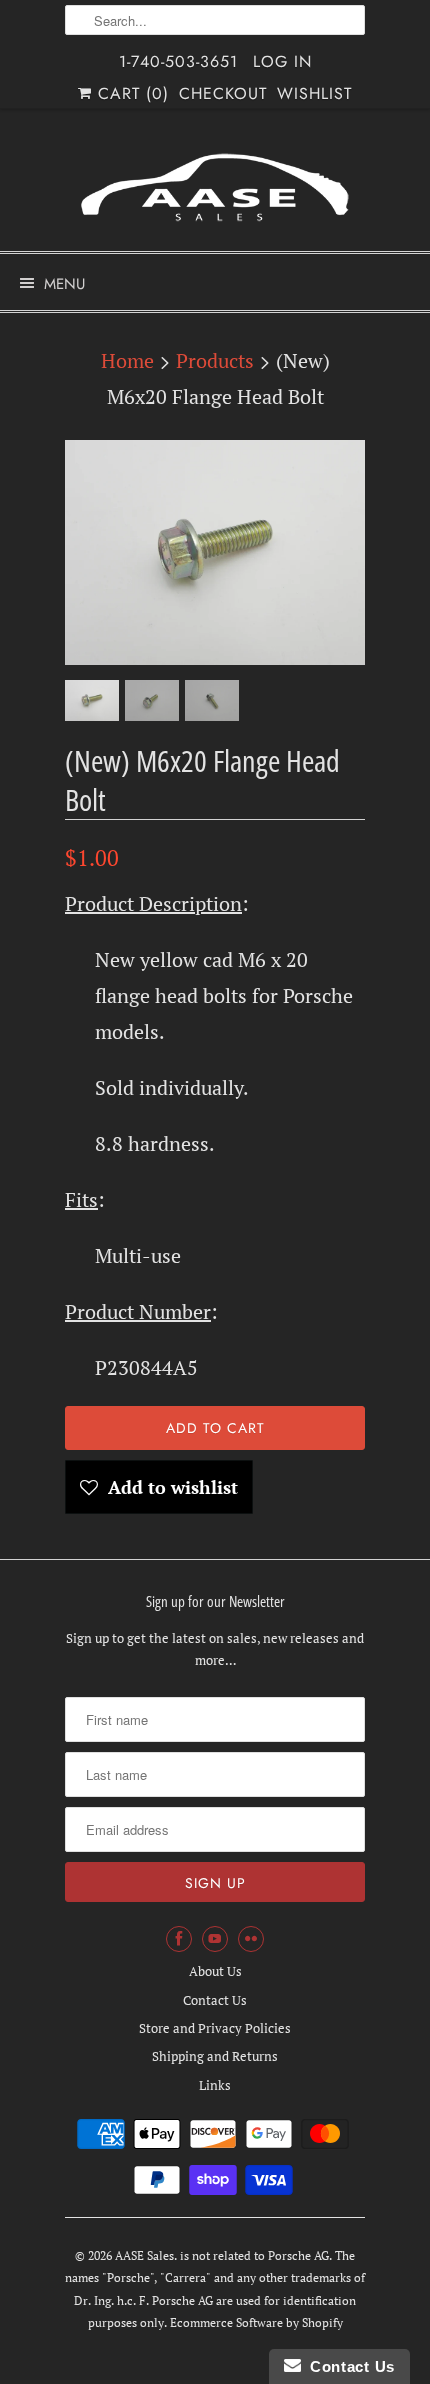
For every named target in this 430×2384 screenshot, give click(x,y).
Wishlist (314, 93)
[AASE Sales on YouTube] (215, 1939)
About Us (215, 1971)
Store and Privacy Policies (215, 2028)
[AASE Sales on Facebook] (179, 1939)
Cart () (130, 93)
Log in (282, 61)
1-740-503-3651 (178, 61)
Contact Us (215, 2000)
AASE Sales (144, 2255)
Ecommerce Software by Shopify (256, 2322)
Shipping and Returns (215, 2056)
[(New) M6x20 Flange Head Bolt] (215, 552)
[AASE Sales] (215, 187)
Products (215, 360)
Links (215, 2085)
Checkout (223, 93)
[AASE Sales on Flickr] (251, 1939)
